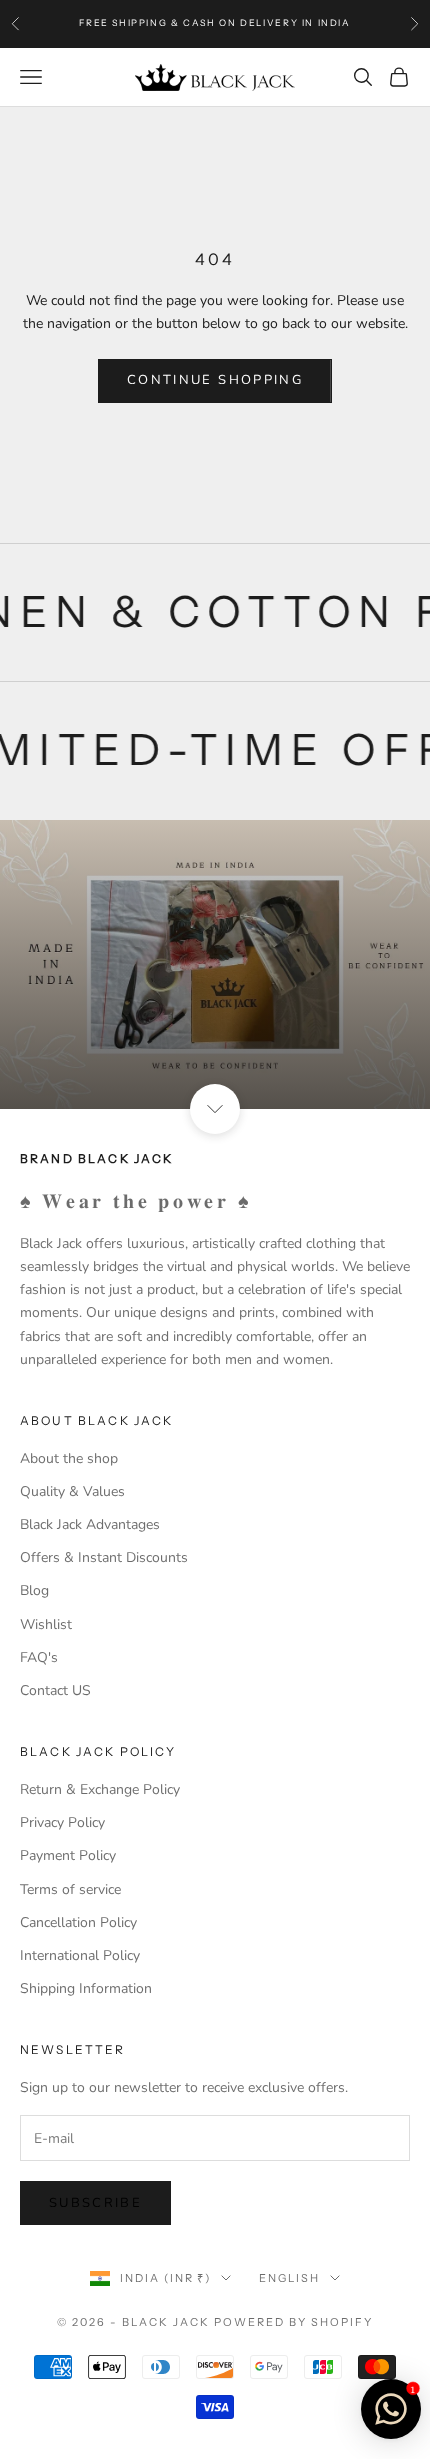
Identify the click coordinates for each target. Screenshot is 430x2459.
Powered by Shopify (293, 2322)
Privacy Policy (62, 1822)
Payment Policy (68, 1855)
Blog (34, 1590)
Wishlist (46, 1624)
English (289, 2278)
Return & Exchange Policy (100, 1789)
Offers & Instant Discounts (104, 1557)
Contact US (55, 1690)
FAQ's (39, 1657)
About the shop (69, 1458)
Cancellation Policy (78, 1922)
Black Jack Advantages (90, 1524)
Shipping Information (86, 1988)
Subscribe (95, 2203)
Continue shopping (215, 380)
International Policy (80, 1955)
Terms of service (70, 1889)
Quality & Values (72, 1491)
